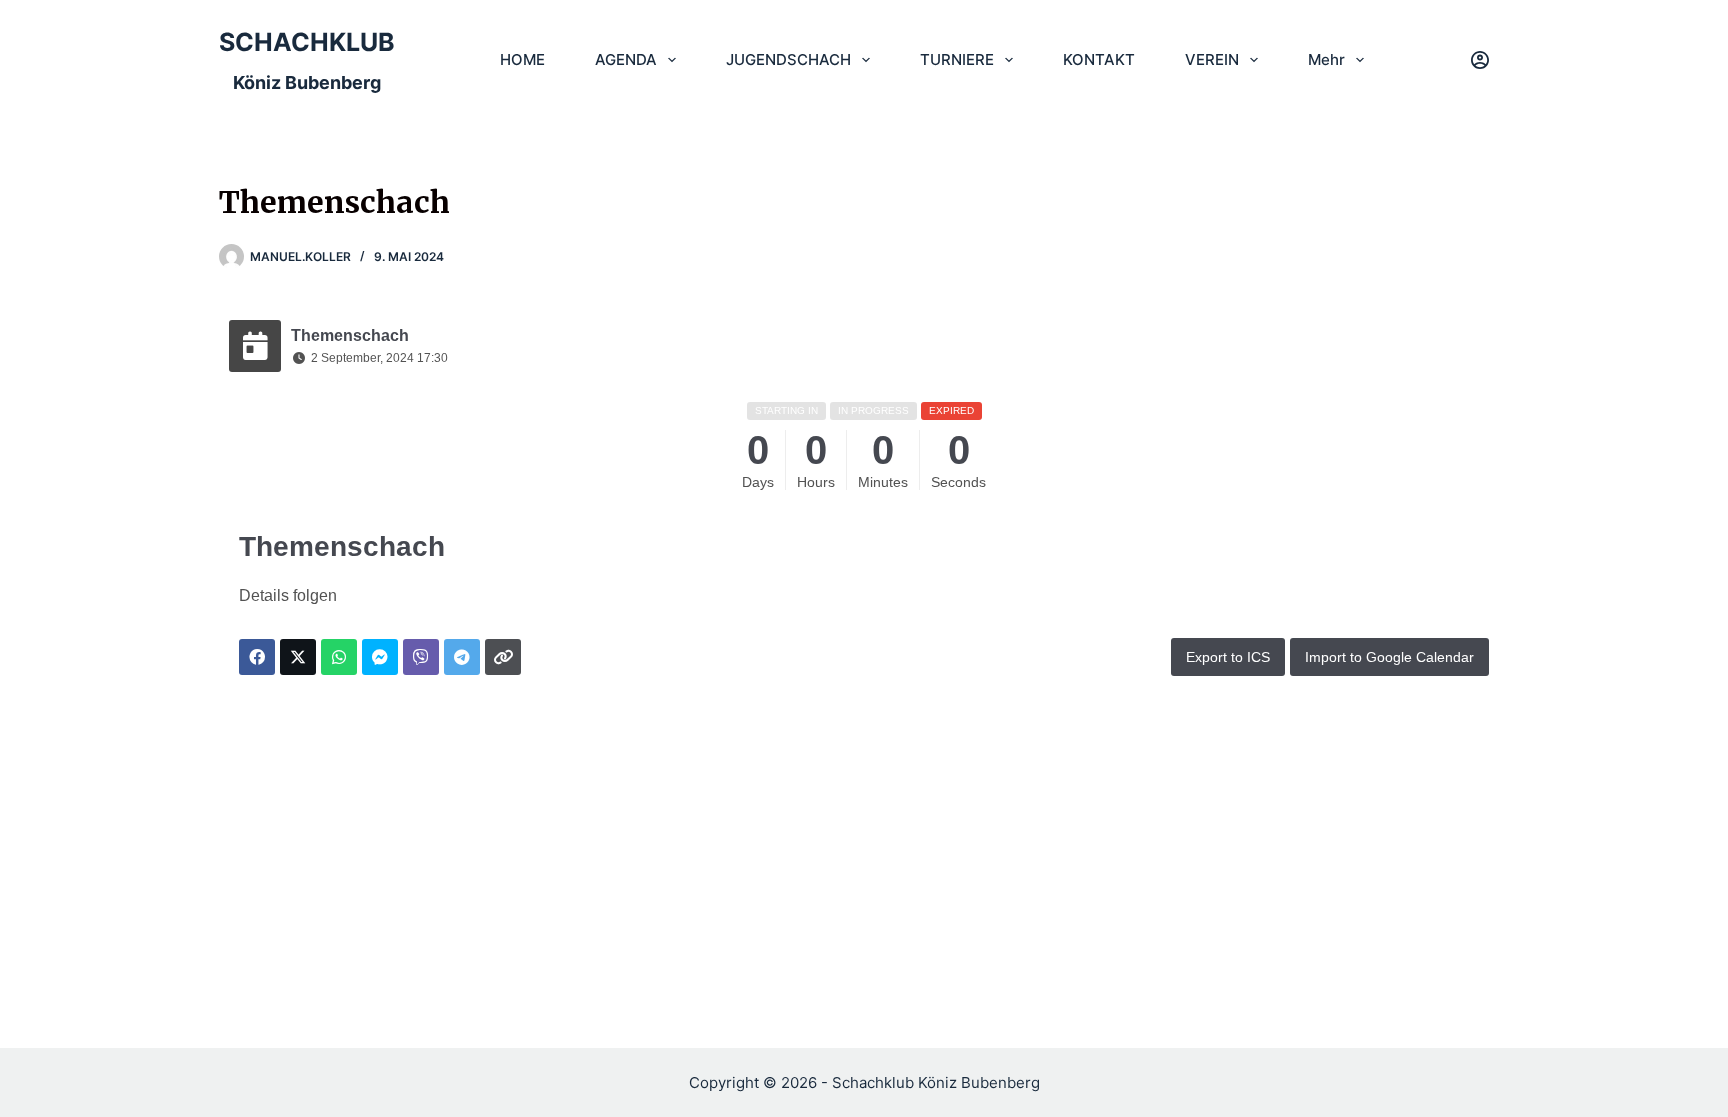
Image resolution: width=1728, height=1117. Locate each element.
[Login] (1480, 60)
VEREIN (1212, 59)
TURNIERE (957, 59)
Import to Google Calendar (1389, 657)
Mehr (1326, 59)
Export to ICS (1228, 657)
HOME (522, 59)
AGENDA (626, 59)
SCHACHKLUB (307, 42)
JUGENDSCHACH (788, 59)
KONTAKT (1099, 59)
